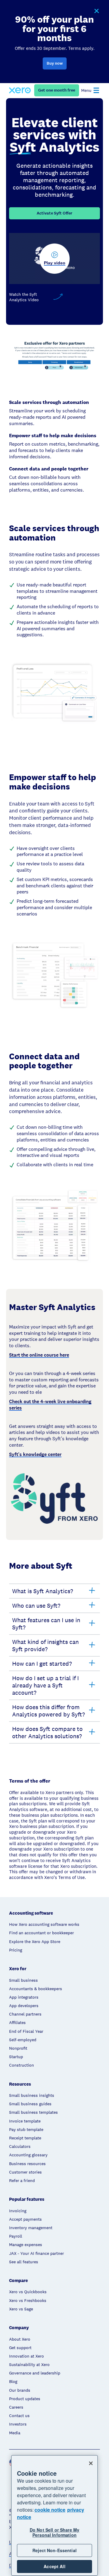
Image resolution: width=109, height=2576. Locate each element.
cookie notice (50, 2510)
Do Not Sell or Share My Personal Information (54, 2532)
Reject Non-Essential (54, 2550)
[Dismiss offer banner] (96, 11)
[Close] (91, 2463)
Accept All (54, 2566)
